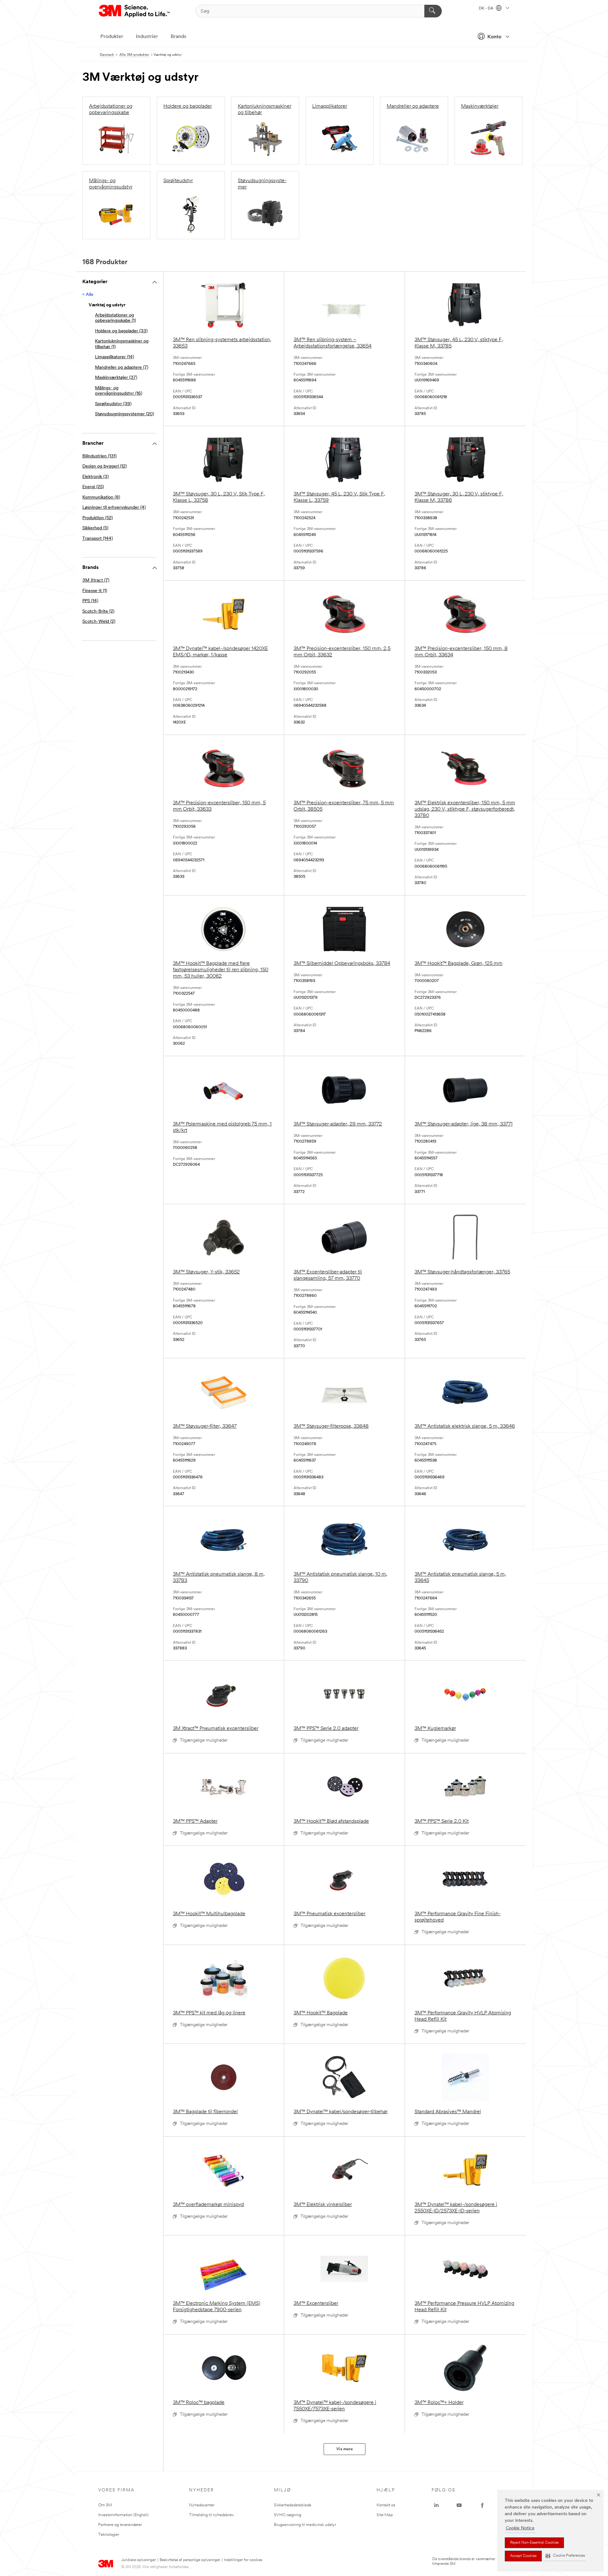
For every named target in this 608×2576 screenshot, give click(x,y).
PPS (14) (90, 601)
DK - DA (487, 9)
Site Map (385, 2515)
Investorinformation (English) (123, 2515)
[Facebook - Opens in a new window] (482, 2505)
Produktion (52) (98, 518)
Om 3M (105, 2505)
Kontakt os (386, 2505)
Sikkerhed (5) (95, 528)
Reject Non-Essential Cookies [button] (534, 2543)
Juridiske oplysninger (139, 2560)
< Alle (88, 295)
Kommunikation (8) (101, 497)
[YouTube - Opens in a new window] (459, 2505)
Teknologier (109, 2535)
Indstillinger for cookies (243, 2560)
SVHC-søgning (288, 2515)
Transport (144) (98, 539)
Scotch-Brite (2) (98, 612)
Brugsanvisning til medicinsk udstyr (305, 2525)
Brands (178, 37)
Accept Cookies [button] (523, 2556)
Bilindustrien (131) (99, 456)
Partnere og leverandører (120, 2525)
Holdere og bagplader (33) (121, 331)
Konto (494, 37)
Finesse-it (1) (95, 591)
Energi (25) (93, 487)
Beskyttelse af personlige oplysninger (190, 2560)
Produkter (112, 37)
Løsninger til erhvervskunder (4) (114, 508)
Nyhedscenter (202, 2505)
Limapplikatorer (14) (114, 357)
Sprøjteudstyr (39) (113, 404)
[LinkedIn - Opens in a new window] (436, 2505)
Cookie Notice (520, 2528)
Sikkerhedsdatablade (293, 2505)
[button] (565, 2556)
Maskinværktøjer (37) (116, 378)
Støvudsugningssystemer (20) (124, 414)
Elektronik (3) (95, 477)
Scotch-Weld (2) (99, 622)
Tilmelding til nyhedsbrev (211, 2515)
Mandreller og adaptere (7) (122, 368)
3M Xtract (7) (96, 580)
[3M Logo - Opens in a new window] (135, 11)
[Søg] (433, 11)
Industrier (147, 37)
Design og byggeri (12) (104, 466)
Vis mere (345, 2449)
